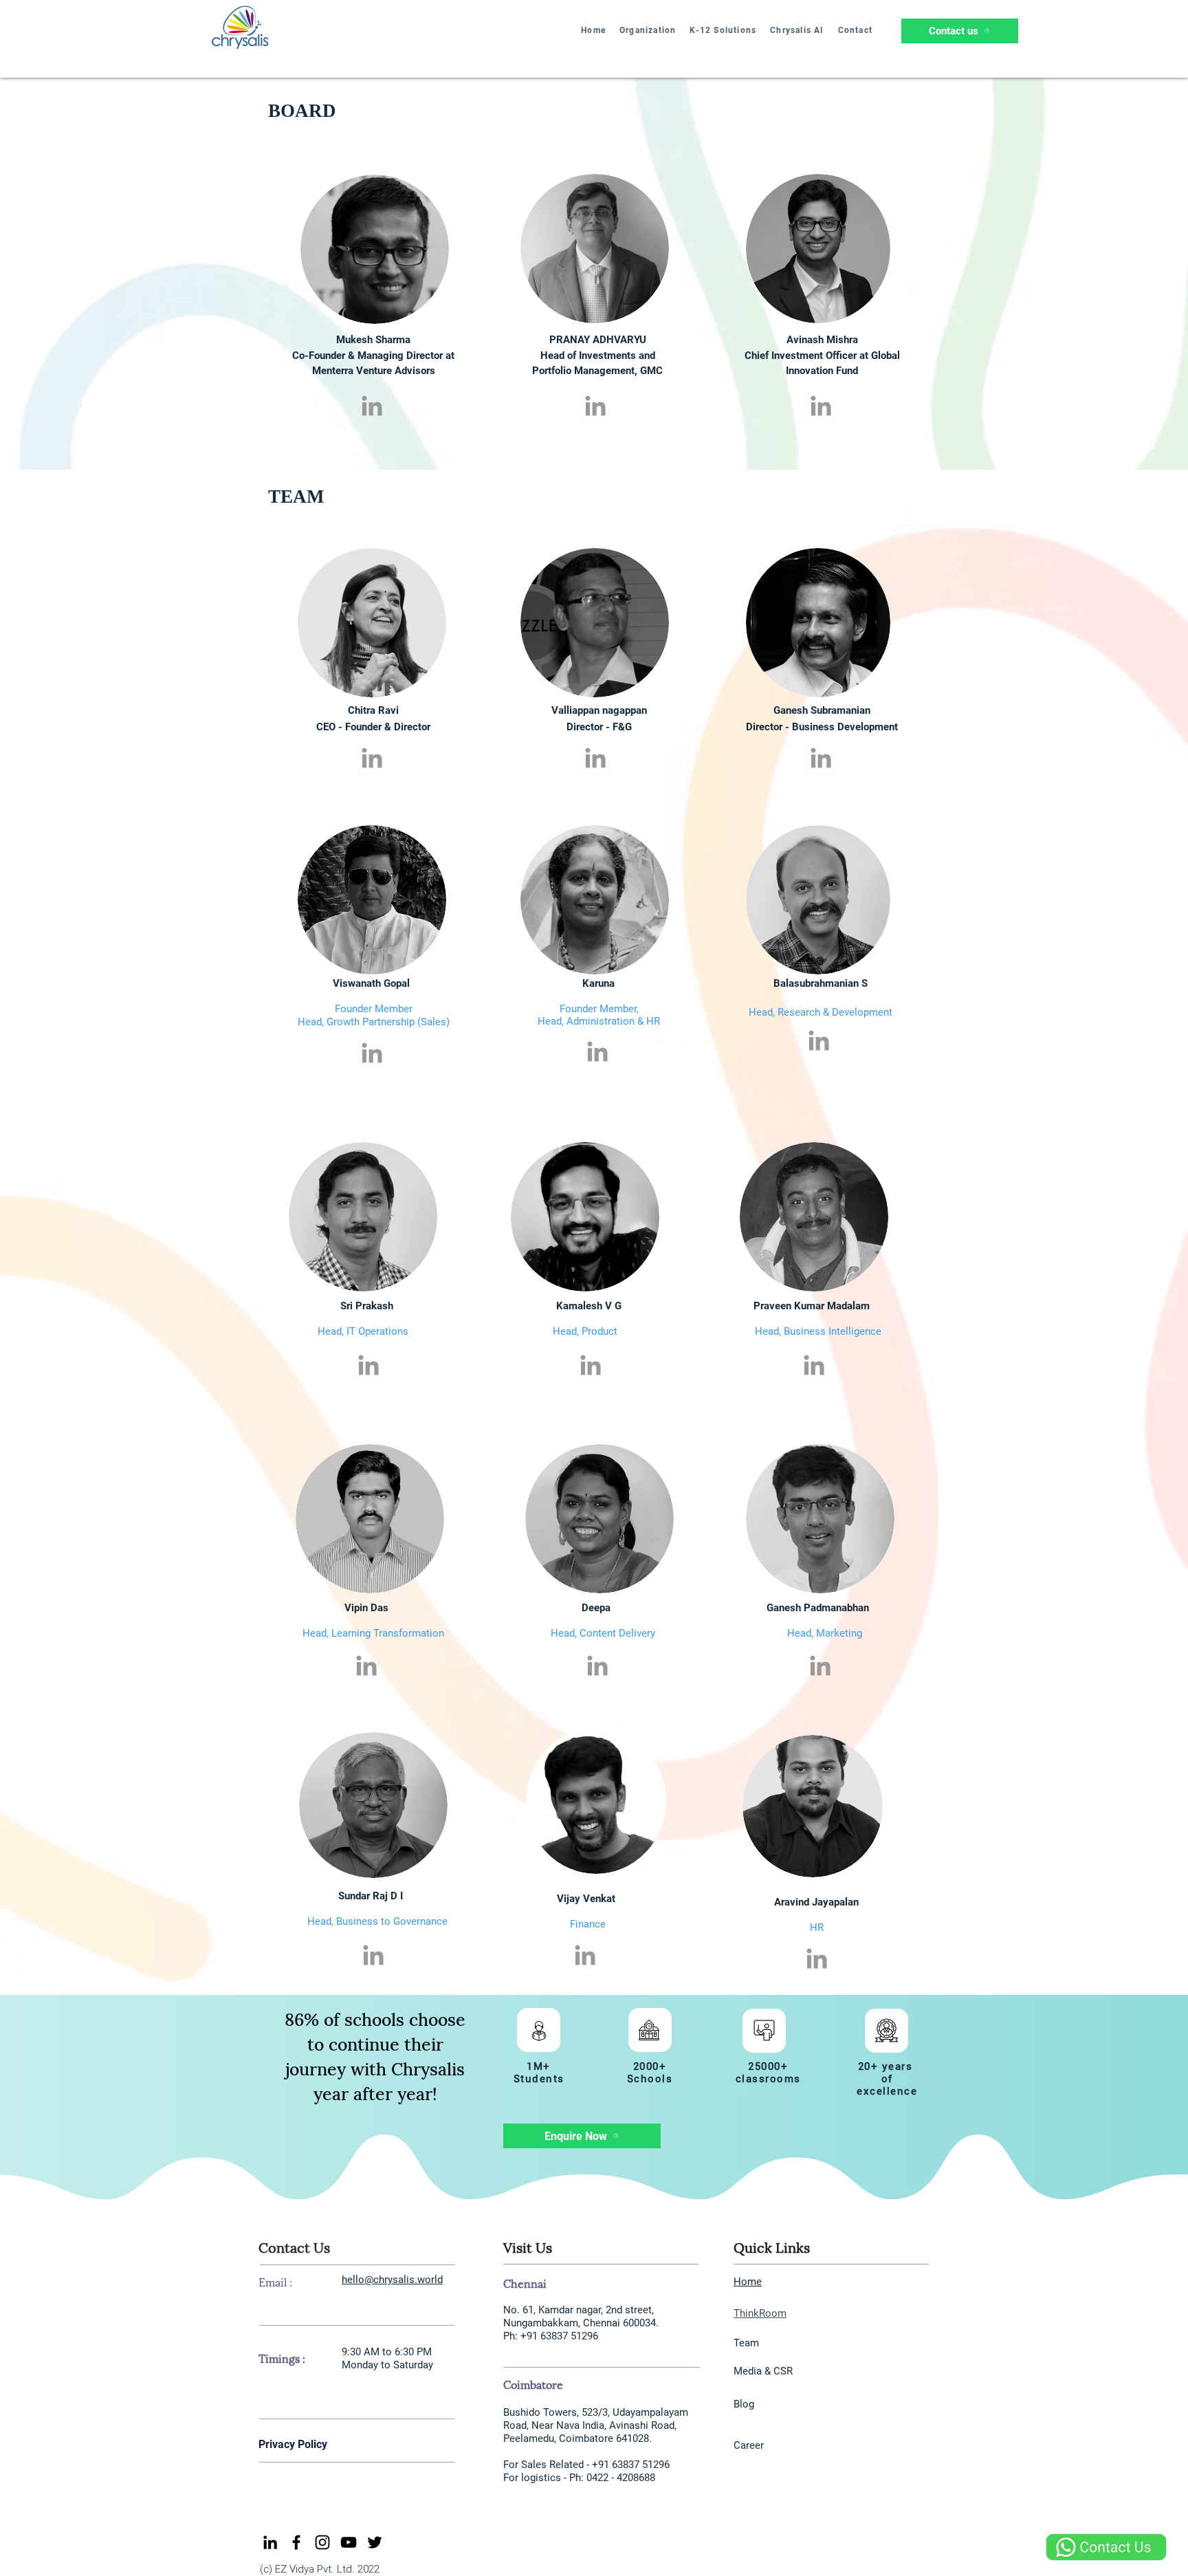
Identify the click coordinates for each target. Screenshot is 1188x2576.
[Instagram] (322, 2542)
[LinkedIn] (270, 2542)
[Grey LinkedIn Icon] (372, 406)
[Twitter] (375, 2542)
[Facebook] (296, 2542)
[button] (648, 31)
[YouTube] (349, 2542)
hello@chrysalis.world (392, 2280)
